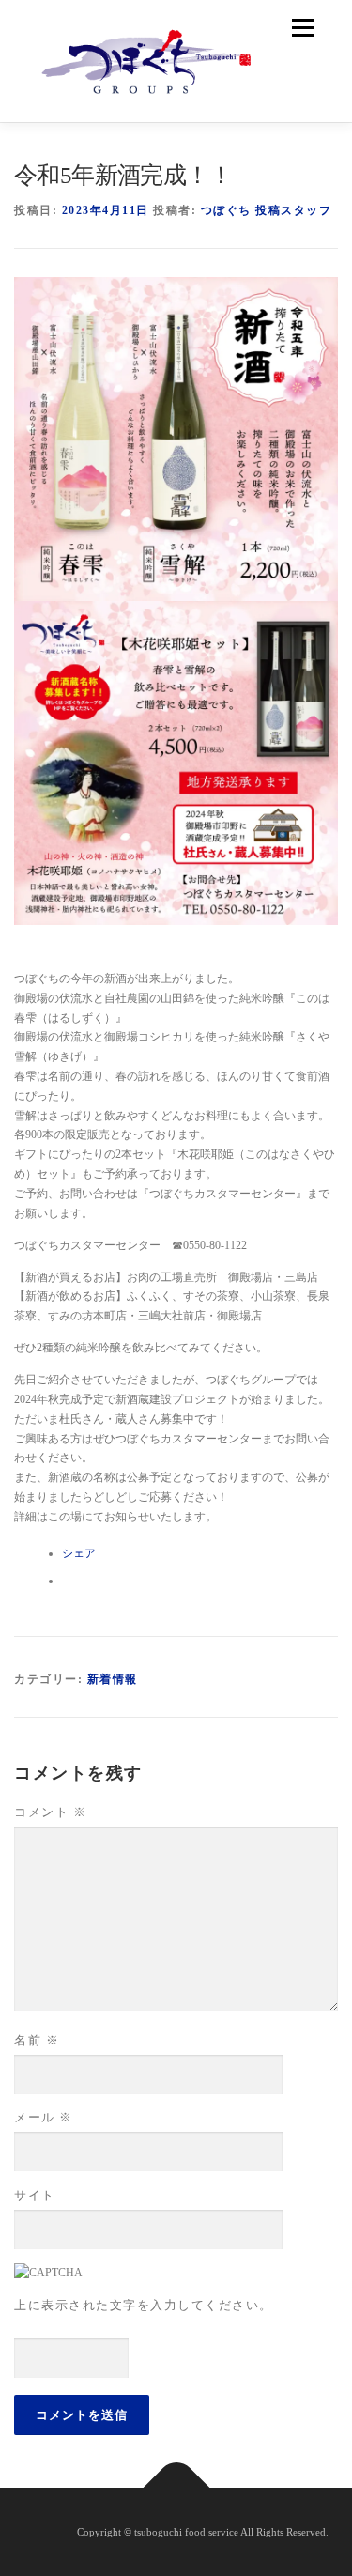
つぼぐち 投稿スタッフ (267, 210)
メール (44, 2117)
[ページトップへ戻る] (176, 2487)
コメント (50, 1812)
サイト (35, 2195)
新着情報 (113, 1679)
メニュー (303, 28)
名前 (37, 2040)
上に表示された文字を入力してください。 (144, 2305)
